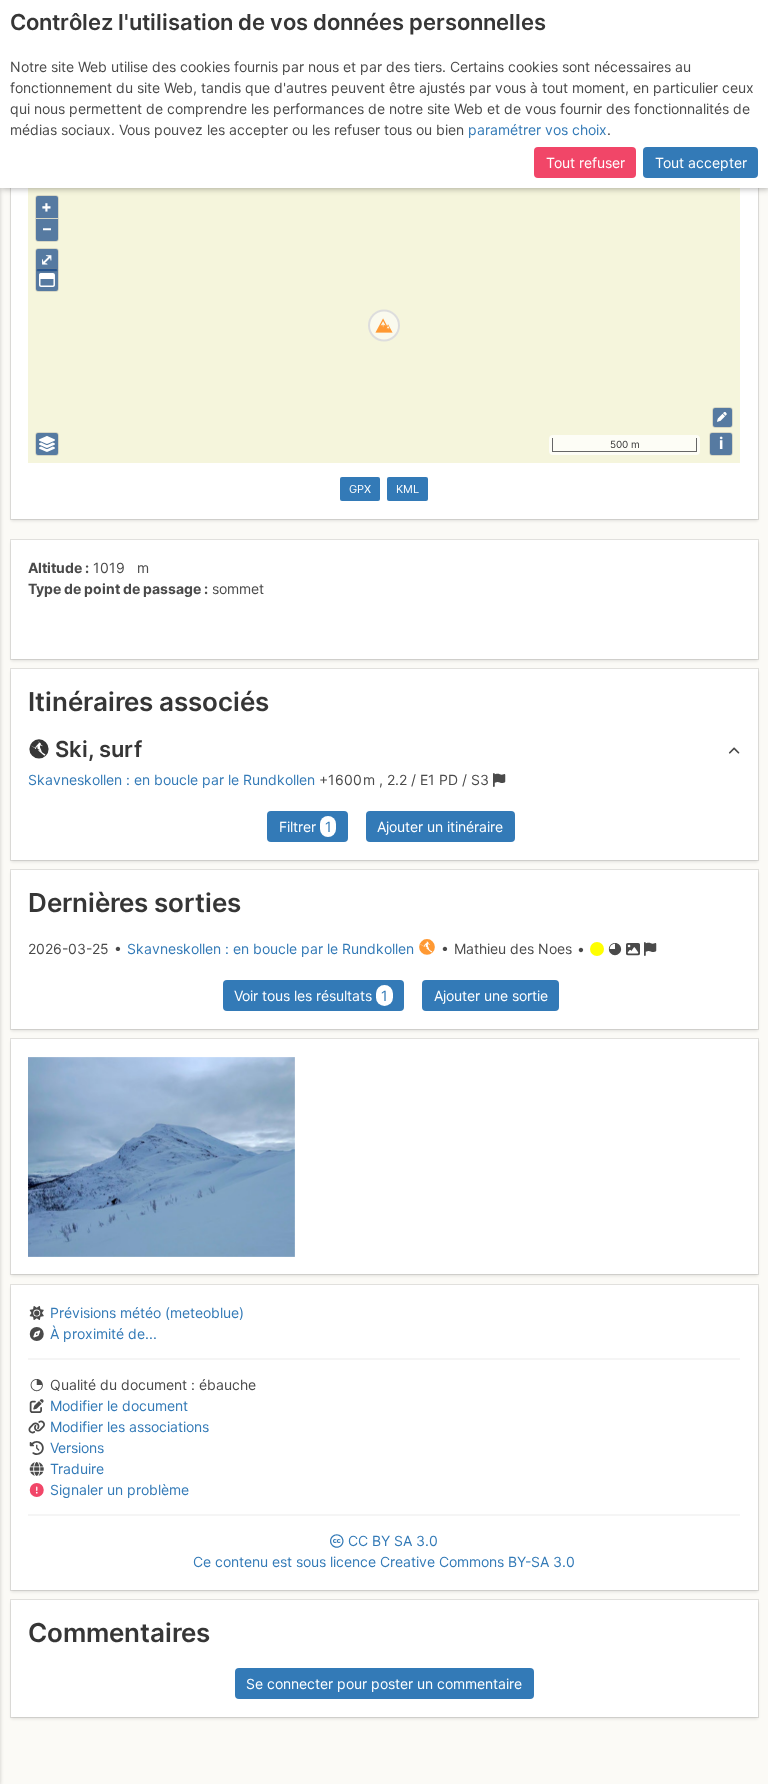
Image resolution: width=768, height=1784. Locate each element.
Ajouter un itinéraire (440, 826)
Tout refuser (585, 162)
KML (407, 489)
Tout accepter (701, 162)
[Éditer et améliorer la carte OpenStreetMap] (722, 417)
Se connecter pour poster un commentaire (384, 1683)
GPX (360, 489)
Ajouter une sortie (491, 995)
